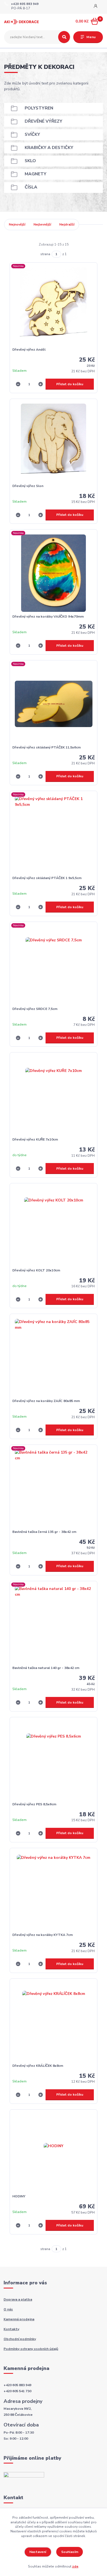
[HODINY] (54, 2153)
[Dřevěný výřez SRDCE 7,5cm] (54, 965)
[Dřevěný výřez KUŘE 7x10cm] (54, 1096)
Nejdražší (67, 224)
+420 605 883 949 (25, 4)
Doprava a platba (18, 2299)
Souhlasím (70, 2552)
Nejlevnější (42, 224)
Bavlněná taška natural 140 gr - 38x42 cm (46, 1668)
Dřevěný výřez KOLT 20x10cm (36, 1270)
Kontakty (11, 2329)
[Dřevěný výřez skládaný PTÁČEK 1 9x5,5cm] (54, 835)
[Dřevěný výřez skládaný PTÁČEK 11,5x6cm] (54, 704)
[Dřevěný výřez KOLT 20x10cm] (54, 1227)
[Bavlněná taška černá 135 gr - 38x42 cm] (54, 1488)
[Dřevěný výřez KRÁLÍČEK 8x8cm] (54, 2022)
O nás (8, 2309)
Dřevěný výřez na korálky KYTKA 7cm (43, 1935)
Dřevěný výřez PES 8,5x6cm (34, 1804)
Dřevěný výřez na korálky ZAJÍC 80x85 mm (46, 1401)
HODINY (19, 2196)
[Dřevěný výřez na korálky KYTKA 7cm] (54, 1892)
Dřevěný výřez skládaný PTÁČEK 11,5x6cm (47, 747)
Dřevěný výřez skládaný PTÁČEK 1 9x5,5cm (47, 878)
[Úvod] (22, 22)
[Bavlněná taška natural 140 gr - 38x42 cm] (54, 1625)
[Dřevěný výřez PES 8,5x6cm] (54, 1761)
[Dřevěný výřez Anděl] (54, 306)
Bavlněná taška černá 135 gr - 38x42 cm (44, 1532)
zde (75, 2566)
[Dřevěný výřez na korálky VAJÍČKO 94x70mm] (54, 573)
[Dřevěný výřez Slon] (54, 442)
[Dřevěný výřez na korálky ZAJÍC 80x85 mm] (54, 1358)
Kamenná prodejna (19, 2319)
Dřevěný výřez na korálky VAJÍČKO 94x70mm (48, 616)
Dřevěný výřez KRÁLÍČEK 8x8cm (38, 2066)
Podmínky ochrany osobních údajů (31, 2349)
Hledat (64, 37)
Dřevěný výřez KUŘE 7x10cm (35, 1139)
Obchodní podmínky (20, 2339)
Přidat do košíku (70, 384)
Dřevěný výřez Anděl (29, 350)
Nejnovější (17, 224)
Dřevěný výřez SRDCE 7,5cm (35, 1009)
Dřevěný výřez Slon (28, 486)
